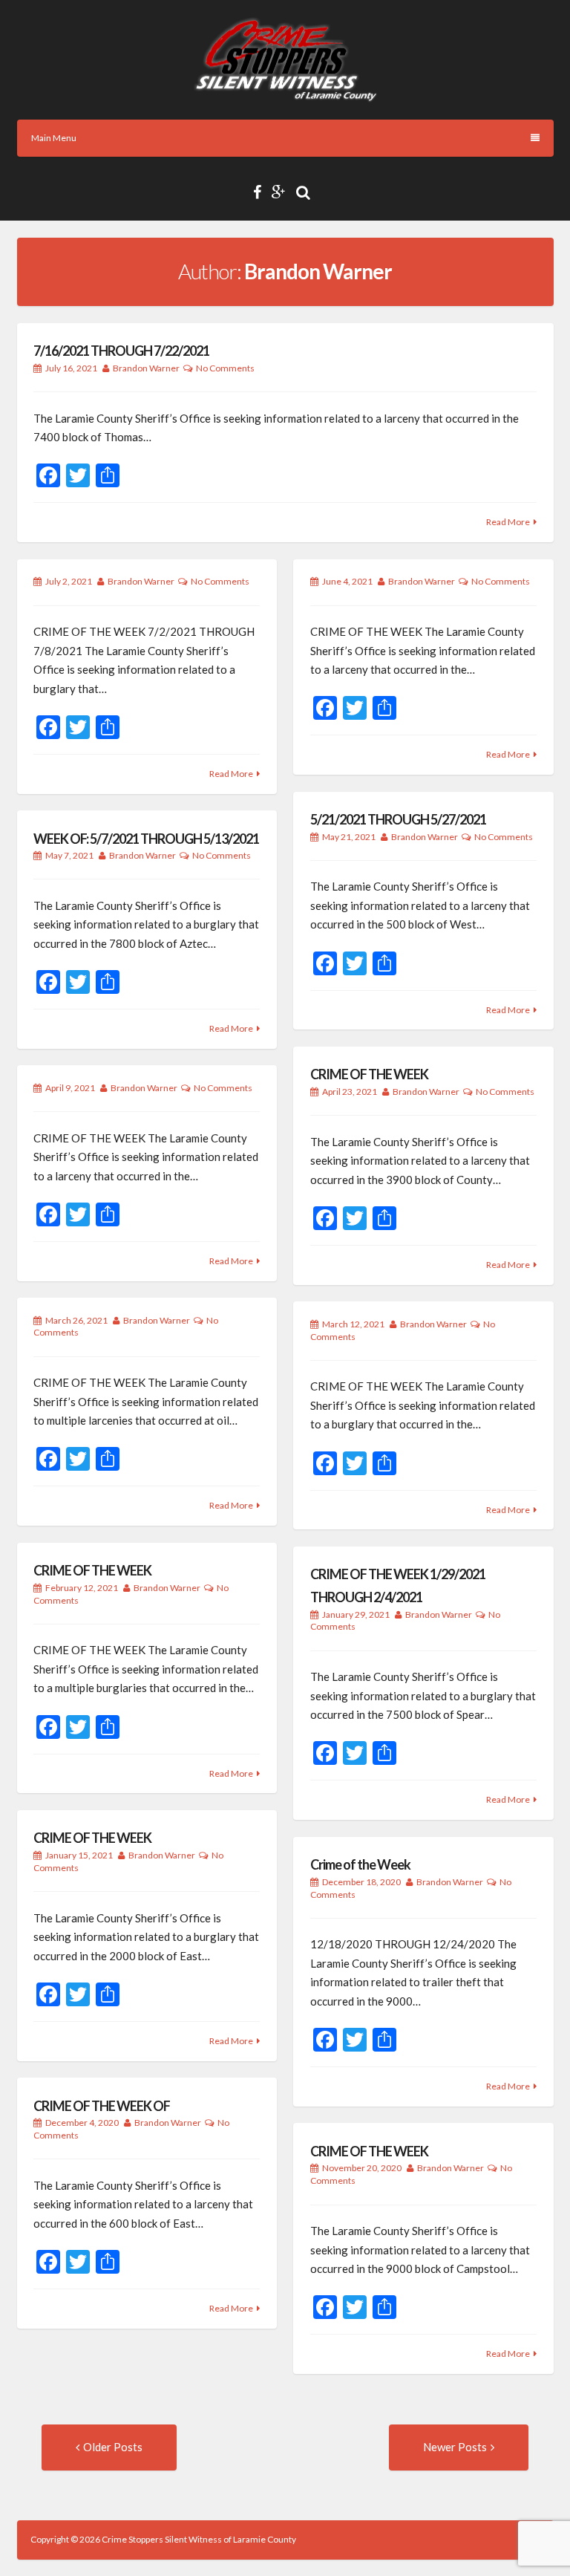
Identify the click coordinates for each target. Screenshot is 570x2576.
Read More (508, 522)
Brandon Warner (146, 368)
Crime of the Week (360, 1864)
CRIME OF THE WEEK (369, 1074)
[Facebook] (261, 192)
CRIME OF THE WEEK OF (102, 2106)
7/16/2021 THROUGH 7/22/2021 (121, 351)
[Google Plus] (282, 192)
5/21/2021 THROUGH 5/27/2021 (398, 819)
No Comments (225, 368)
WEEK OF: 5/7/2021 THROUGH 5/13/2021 (146, 839)
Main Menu (54, 138)
